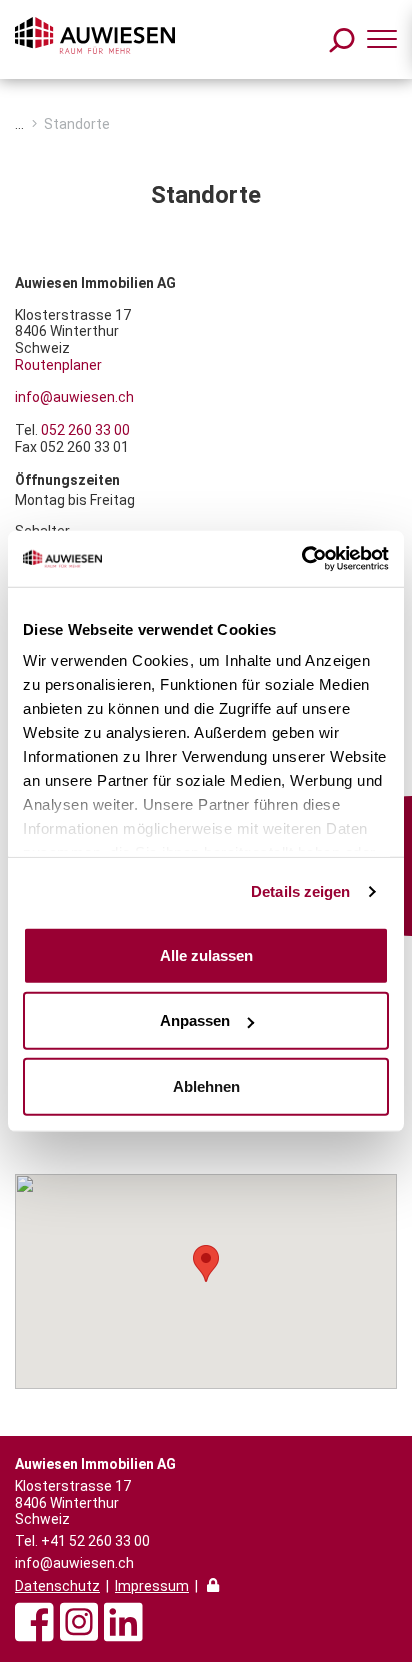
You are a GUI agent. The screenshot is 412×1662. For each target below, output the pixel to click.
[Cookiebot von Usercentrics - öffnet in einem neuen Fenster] (301, 559)
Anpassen (195, 1020)
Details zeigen (300, 891)
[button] (206, 1263)
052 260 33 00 (85, 430)
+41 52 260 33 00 (95, 1541)
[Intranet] (213, 1587)
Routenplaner (58, 365)
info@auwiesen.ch (74, 397)
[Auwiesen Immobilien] (95, 35)
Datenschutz (57, 1586)
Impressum (152, 1586)
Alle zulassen (206, 954)
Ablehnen (206, 1085)
